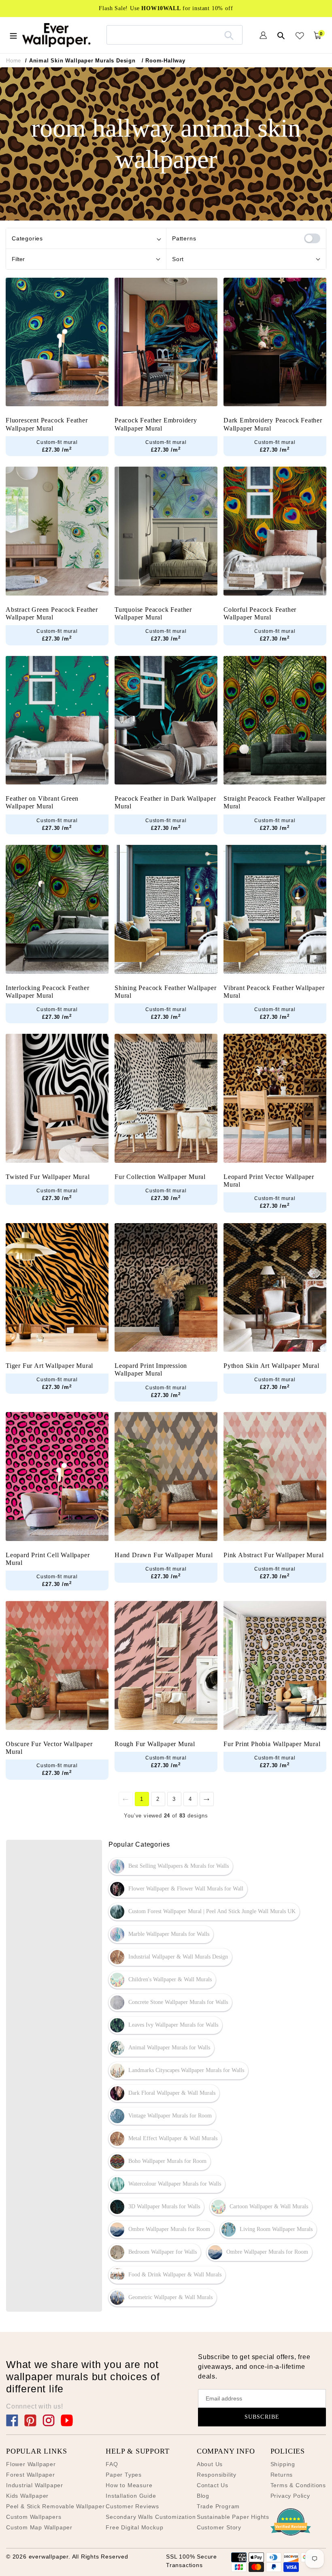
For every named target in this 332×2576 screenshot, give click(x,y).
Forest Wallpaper (31, 2475)
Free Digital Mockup (134, 2527)
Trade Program (218, 2506)
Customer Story (219, 2527)
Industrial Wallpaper (35, 2485)
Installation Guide (131, 2496)
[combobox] (175, 35)
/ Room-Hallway (164, 61)
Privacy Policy (290, 2496)
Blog (203, 2496)
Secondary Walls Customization (151, 2517)
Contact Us (213, 2485)
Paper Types (124, 2475)
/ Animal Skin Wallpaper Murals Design (80, 61)
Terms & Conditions (298, 2485)
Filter (18, 259)
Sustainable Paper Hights (233, 2517)
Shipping (283, 2464)
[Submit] (229, 35)
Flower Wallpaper (31, 2464)
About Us (210, 2464)
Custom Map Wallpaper (39, 2527)
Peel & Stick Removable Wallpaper (55, 2506)
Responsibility (217, 2475)
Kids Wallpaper (27, 2496)
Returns (282, 2475)
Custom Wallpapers (34, 2517)
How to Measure (129, 2485)
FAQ (112, 2464)
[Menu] (13, 35)
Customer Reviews (132, 2506)
